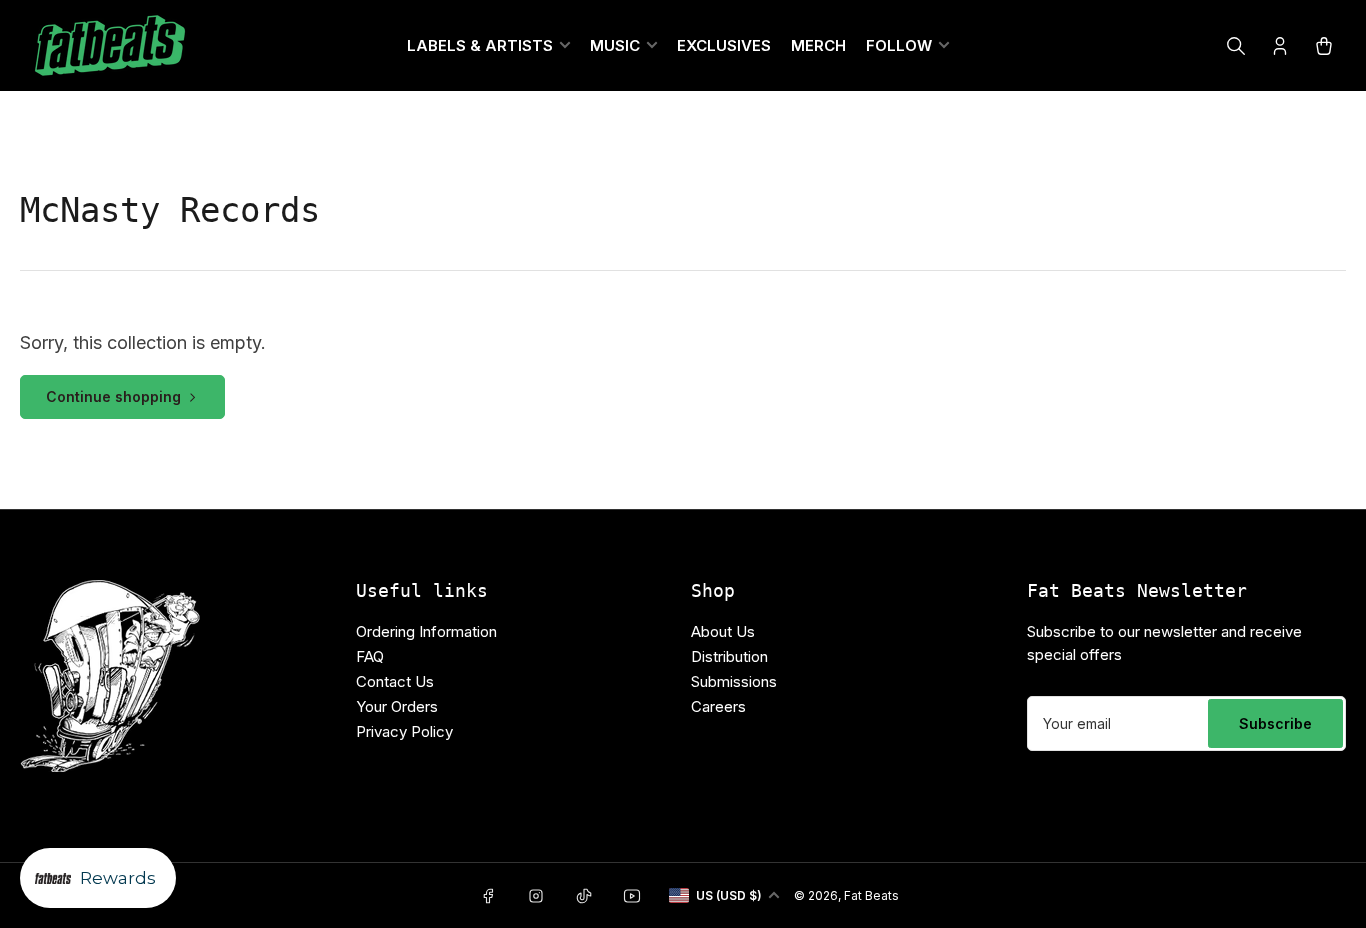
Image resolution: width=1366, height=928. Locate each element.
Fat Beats (871, 895)
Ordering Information (426, 631)
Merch (818, 45)
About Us (723, 631)
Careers (718, 706)
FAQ (370, 656)
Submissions (734, 681)
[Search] (1236, 46)
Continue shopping (113, 396)
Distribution (729, 656)
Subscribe (1275, 723)
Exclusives (724, 45)
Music (615, 45)
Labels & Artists (480, 45)
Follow (899, 45)
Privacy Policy (404, 731)
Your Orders (397, 706)
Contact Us (395, 681)
